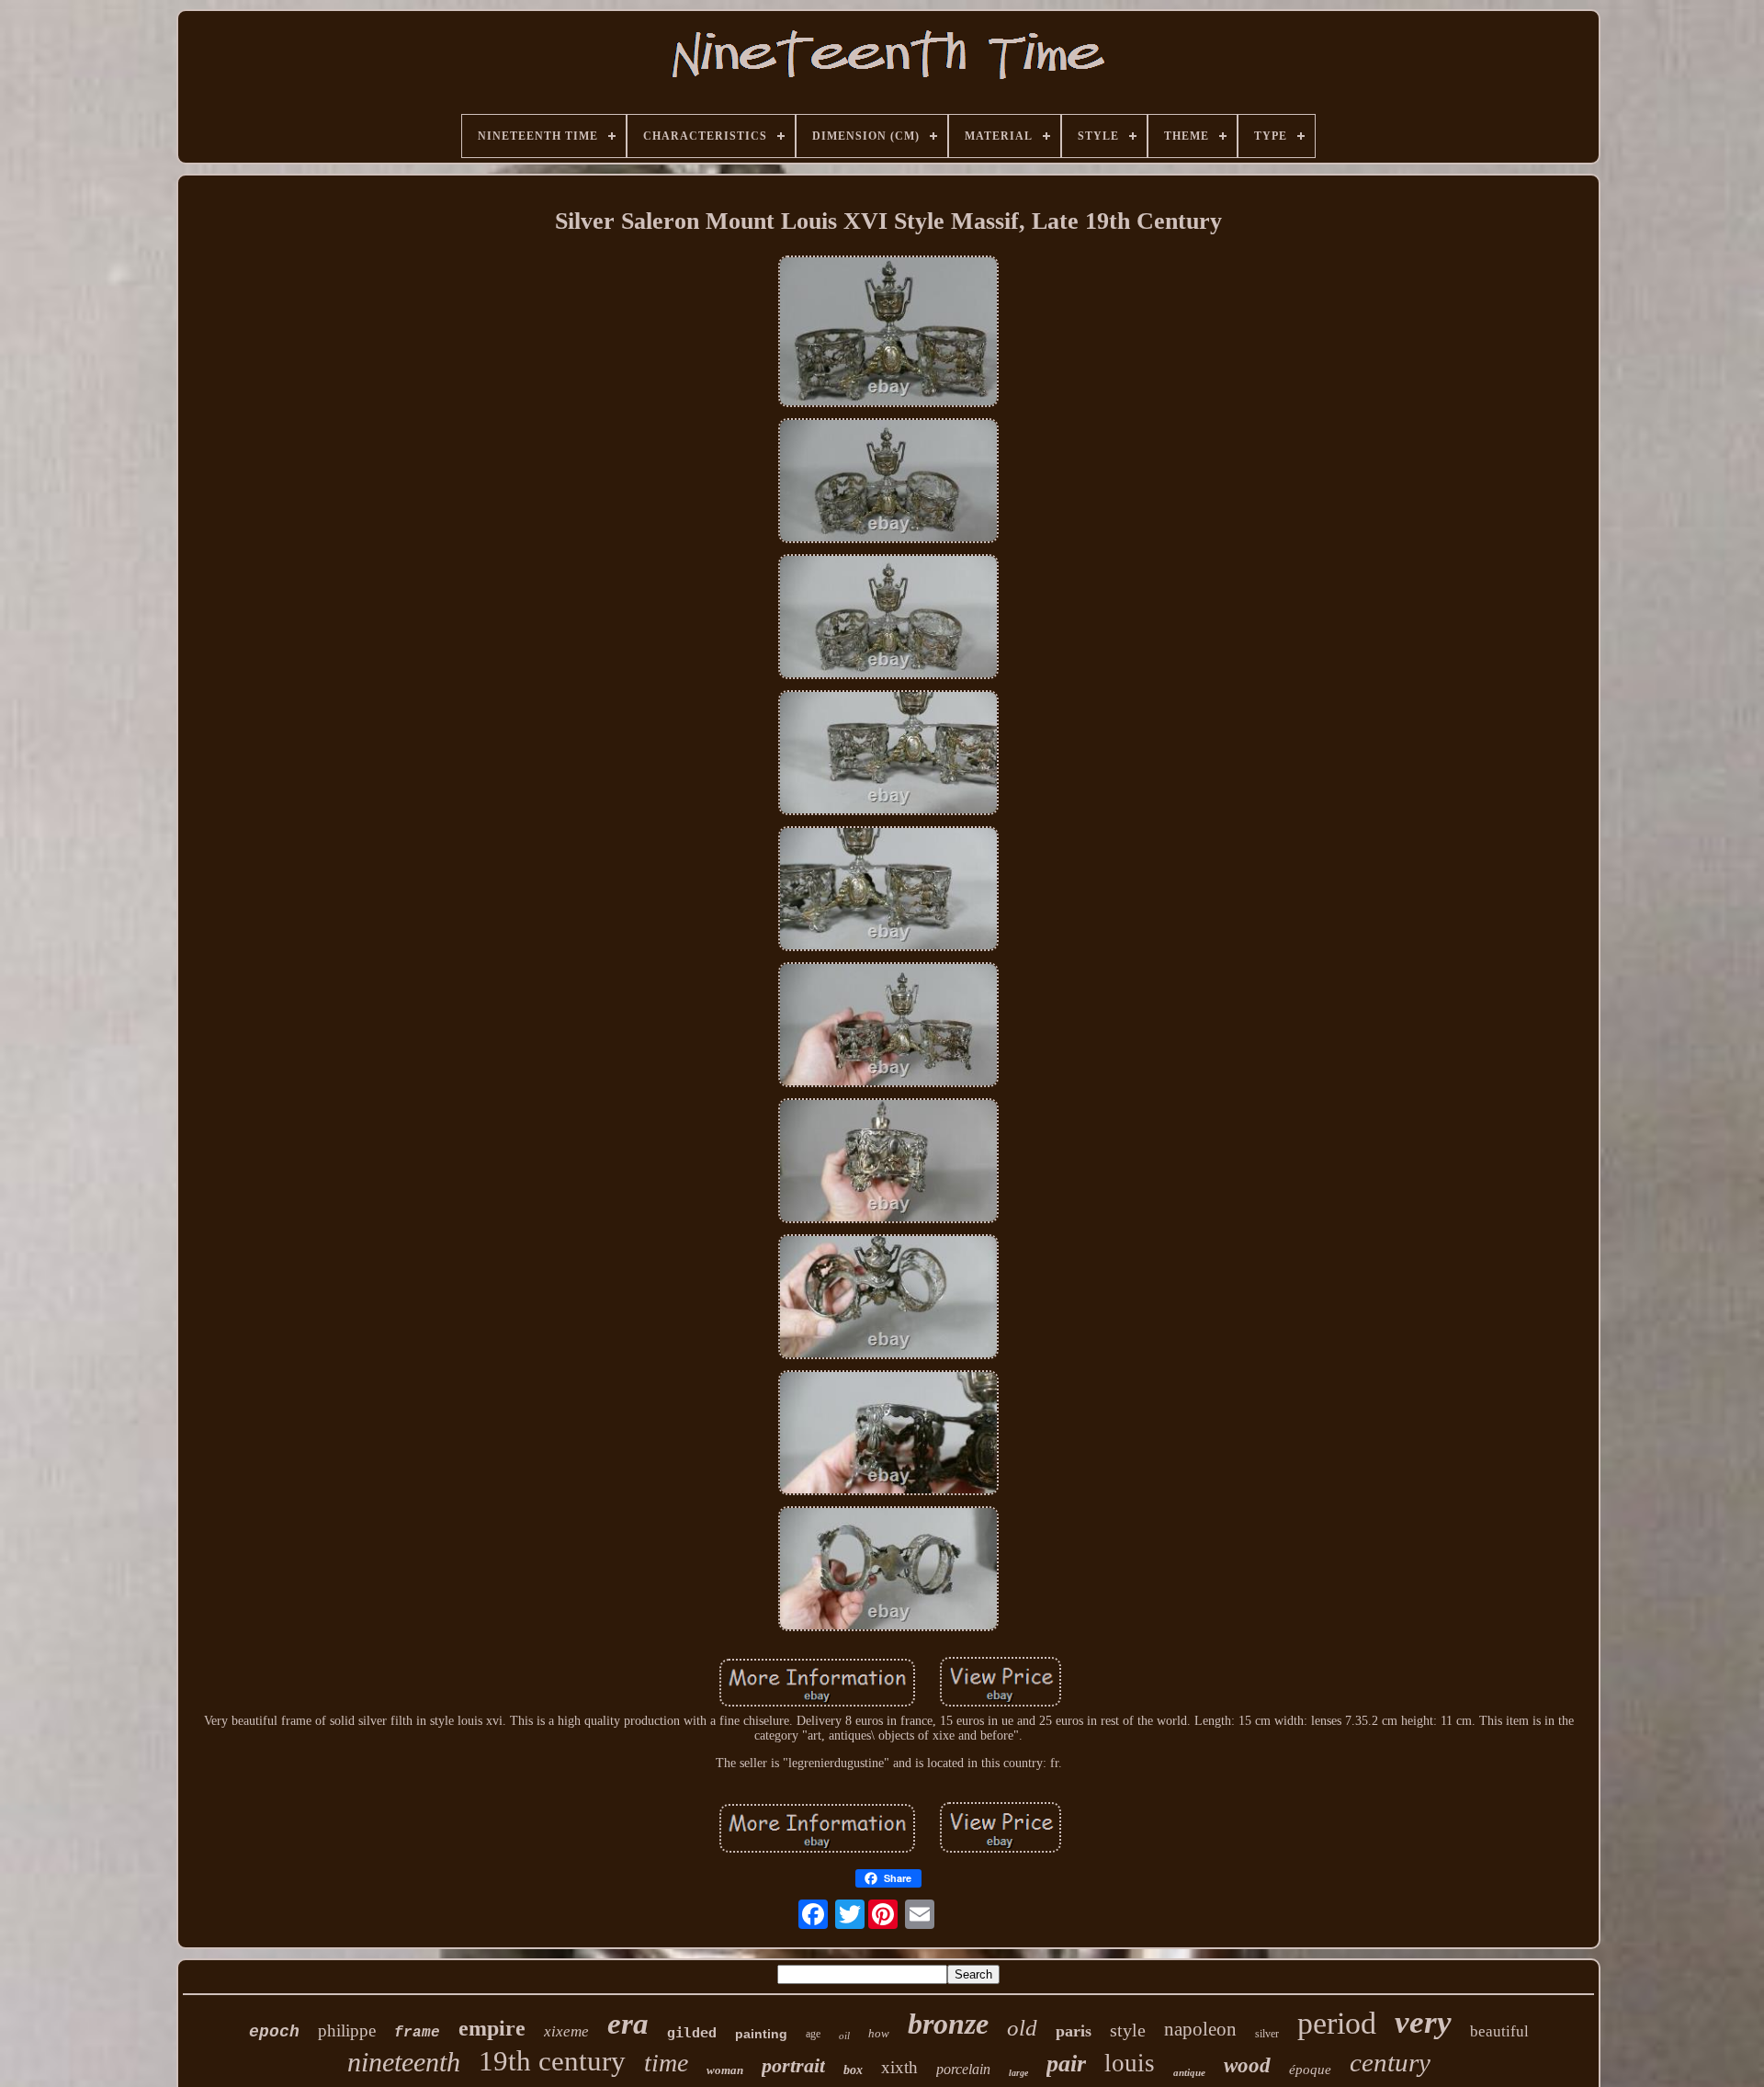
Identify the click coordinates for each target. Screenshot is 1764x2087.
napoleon (1200, 2029)
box (853, 2070)
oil (844, 2036)
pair (1066, 2064)
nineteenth (404, 2062)
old (1022, 2028)
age (813, 2034)
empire (492, 2028)
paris (1074, 2031)
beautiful (1499, 2031)
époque (1310, 2070)
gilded (692, 2033)
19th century (552, 2061)
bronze (948, 2024)
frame (417, 2033)
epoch (274, 2032)
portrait (793, 2065)
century (1390, 2062)
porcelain (963, 2069)
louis (1130, 2063)
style (1128, 2030)
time (666, 2063)
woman (725, 2070)
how (879, 2033)
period (1337, 2023)
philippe (347, 2030)
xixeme (566, 2031)
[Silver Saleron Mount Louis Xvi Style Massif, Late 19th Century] (888, 333)
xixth (899, 2067)
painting (761, 2034)
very (1423, 2022)
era (628, 2024)
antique (1189, 2072)
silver (1267, 2034)
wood (1247, 2065)
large (1018, 2073)
